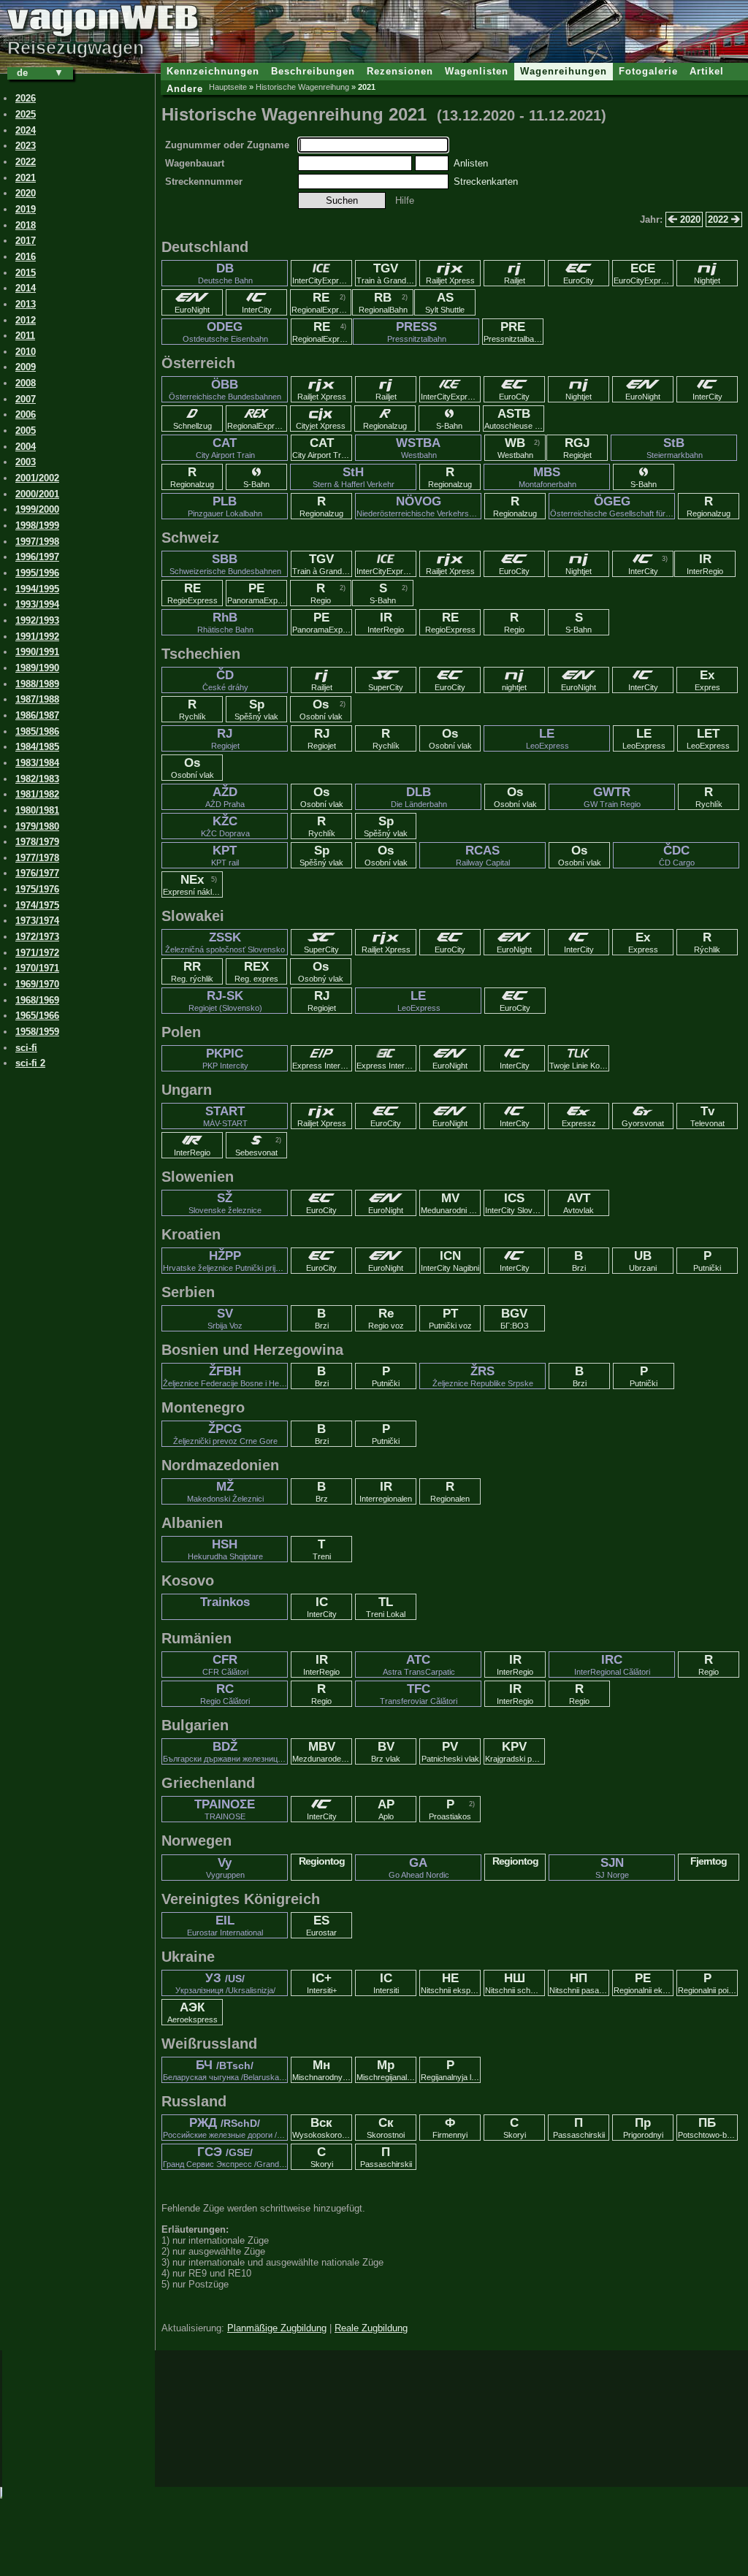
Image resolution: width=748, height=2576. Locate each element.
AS (445, 302)
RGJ (577, 448)
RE (321, 302)
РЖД (225, 2128)
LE (547, 738)
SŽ (225, 1203)
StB (675, 448)
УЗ (225, 1983)
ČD (225, 680)
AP (386, 1809)
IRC (612, 1665)
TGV (386, 273)
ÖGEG (612, 506)
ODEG (225, 332)
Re (386, 1318)
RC (225, 1694)
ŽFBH (225, 1376)
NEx (193, 884)
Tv (707, 1116)
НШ (515, 1983)
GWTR (612, 797)
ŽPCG (225, 1434)
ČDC (677, 855)
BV (386, 1751)
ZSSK (225, 942)
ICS (515, 1203)
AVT (579, 1203)
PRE (513, 332)
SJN (612, 1868)
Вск (322, 2128)
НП (579, 1983)
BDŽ (225, 1751)
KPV (515, 1751)
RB (383, 302)
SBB (225, 564)
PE (257, 593)
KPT (225, 855)
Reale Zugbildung (371, 2328)
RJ (225, 738)
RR (192, 971)
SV (225, 1318)
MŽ (225, 1491)
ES (321, 1925)
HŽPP (225, 1261)
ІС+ (322, 1983)
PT (450, 1318)
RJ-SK (225, 1001)
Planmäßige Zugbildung (277, 2328)
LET (708, 738)
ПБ (708, 2128)
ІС (386, 1983)
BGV (515, 1318)
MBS (547, 477)
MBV (322, 1751)
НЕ (451, 1983)
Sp (256, 709)
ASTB (514, 418)
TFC (419, 1694)
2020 (689, 219)
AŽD (225, 797)
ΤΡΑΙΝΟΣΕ (225, 1809)
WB (515, 448)
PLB (225, 506)
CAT (225, 448)
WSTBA (418, 448)
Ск (386, 2128)
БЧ (225, 2070)
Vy (225, 1868)
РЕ (644, 1983)
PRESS (417, 332)
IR (705, 564)
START (225, 1116)
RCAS (483, 855)
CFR (225, 1665)
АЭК (192, 2012)
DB (225, 273)
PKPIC (225, 1058)
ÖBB (225, 389)
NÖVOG (419, 506)
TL (386, 1607)
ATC (419, 1665)
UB (643, 1261)
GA (419, 1868)
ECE (644, 273)
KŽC (225, 826)
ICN (450, 1261)
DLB (419, 797)
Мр (386, 2070)
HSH (225, 1549)
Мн (322, 2070)
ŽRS (483, 1376)
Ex (707, 680)
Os (321, 709)
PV (450, 1751)
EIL (225, 1925)
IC (322, 1607)
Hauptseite (228, 87)
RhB (225, 622)
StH (354, 477)
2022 (720, 219)
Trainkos (225, 1602)
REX (256, 971)
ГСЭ (225, 2157)
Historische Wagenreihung (302, 87)
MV (451, 1203)
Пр (643, 2128)
